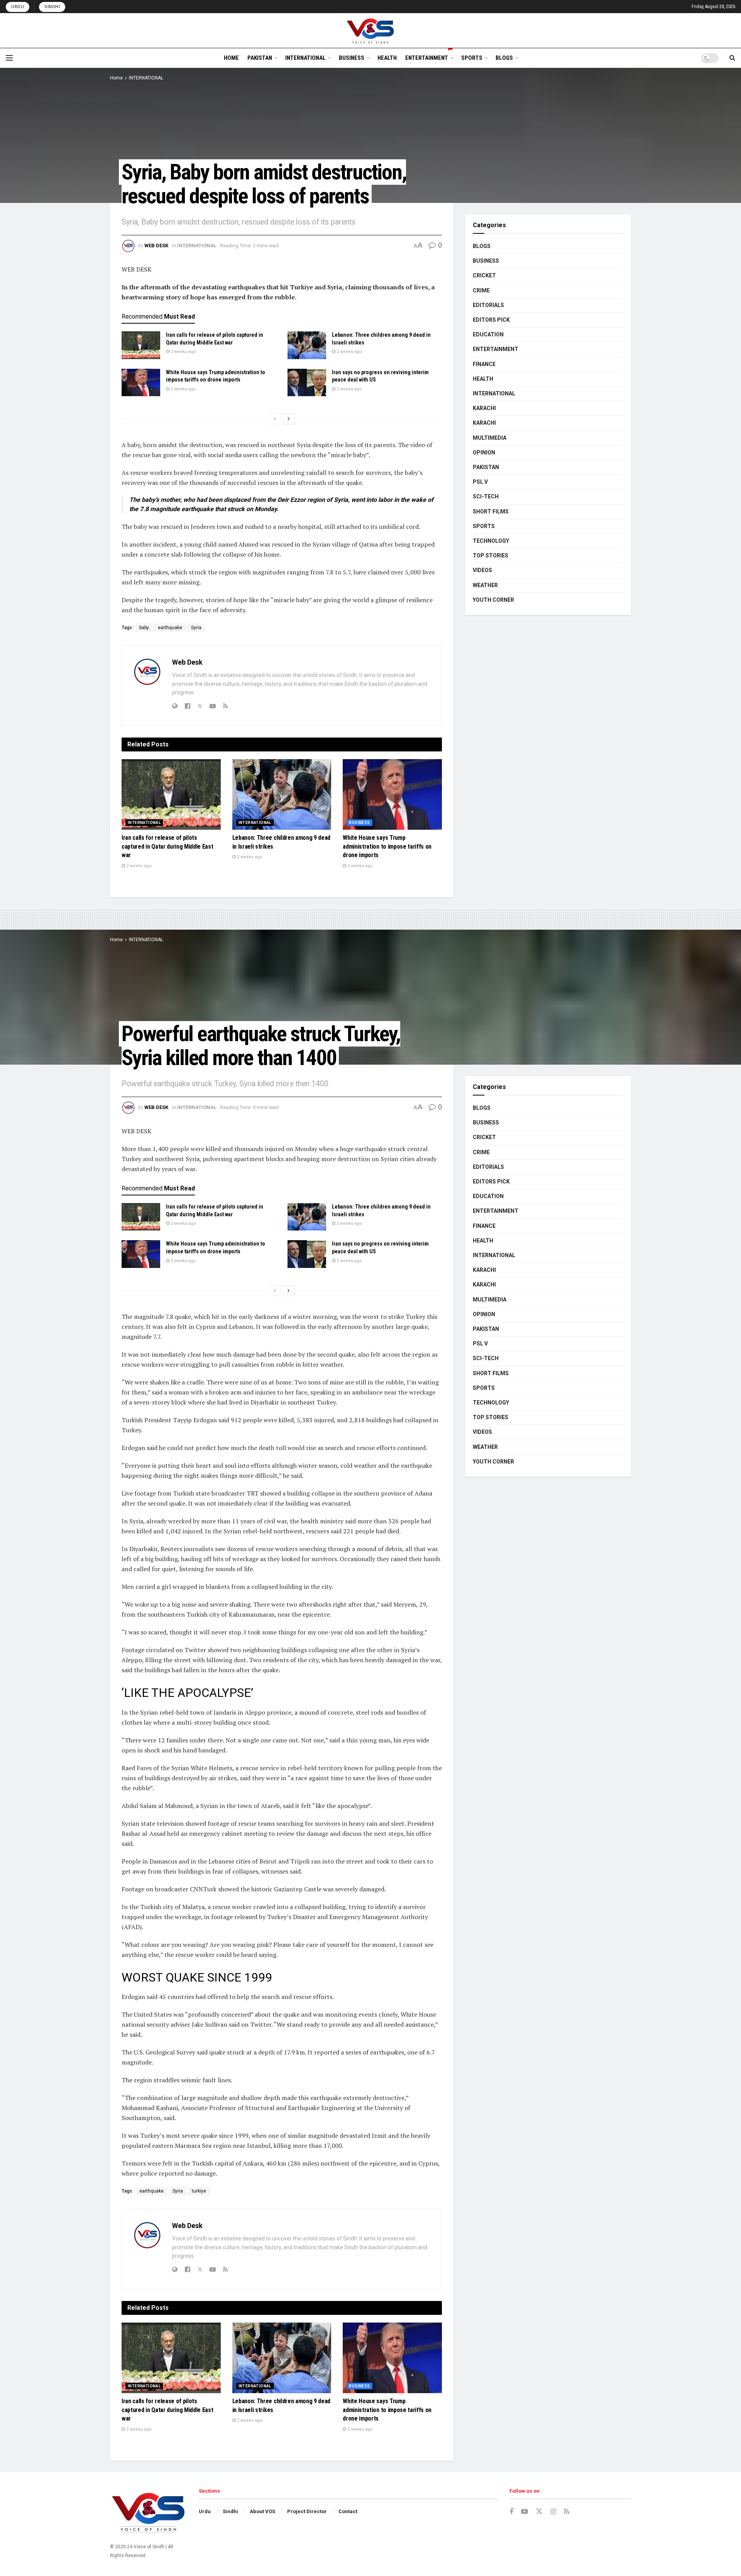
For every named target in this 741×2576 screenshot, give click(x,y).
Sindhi (52, 7)
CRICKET (484, 275)
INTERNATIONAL (305, 58)
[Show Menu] (9, 58)
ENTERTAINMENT (427, 58)
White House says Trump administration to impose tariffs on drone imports (387, 846)
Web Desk (156, 246)
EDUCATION (488, 334)
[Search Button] (732, 58)
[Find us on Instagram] (553, 2512)
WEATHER (485, 585)
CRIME (481, 290)
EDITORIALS (488, 305)
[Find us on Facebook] (511, 2512)
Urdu (18, 7)
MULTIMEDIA (490, 438)
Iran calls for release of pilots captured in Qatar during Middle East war (167, 846)
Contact (348, 2511)
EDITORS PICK (491, 320)
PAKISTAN (260, 58)
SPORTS (472, 58)
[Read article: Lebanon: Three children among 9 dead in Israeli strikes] (307, 345)
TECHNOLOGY (491, 541)
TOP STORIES (491, 555)
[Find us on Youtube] (524, 2512)
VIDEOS (482, 570)
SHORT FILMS (491, 511)
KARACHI (484, 408)
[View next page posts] (289, 419)
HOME (231, 58)
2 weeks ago (183, 352)
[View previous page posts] (275, 419)
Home (116, 78)
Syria (196, 628)
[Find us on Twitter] (539, 2512)
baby (144, 628)
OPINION (484, 452)
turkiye (199, 2191)
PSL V (480, 482)
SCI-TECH (486, 496)
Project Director (307, 2511)
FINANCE (484, 364)
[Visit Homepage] (371, 30)
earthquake (170, 628)
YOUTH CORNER (493, 600)
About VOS (262, 2511)
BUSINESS (352, 58)
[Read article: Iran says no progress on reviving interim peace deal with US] (307, 383)
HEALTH (387, 58)
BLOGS (504, 58)
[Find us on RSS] (567, 2512)
